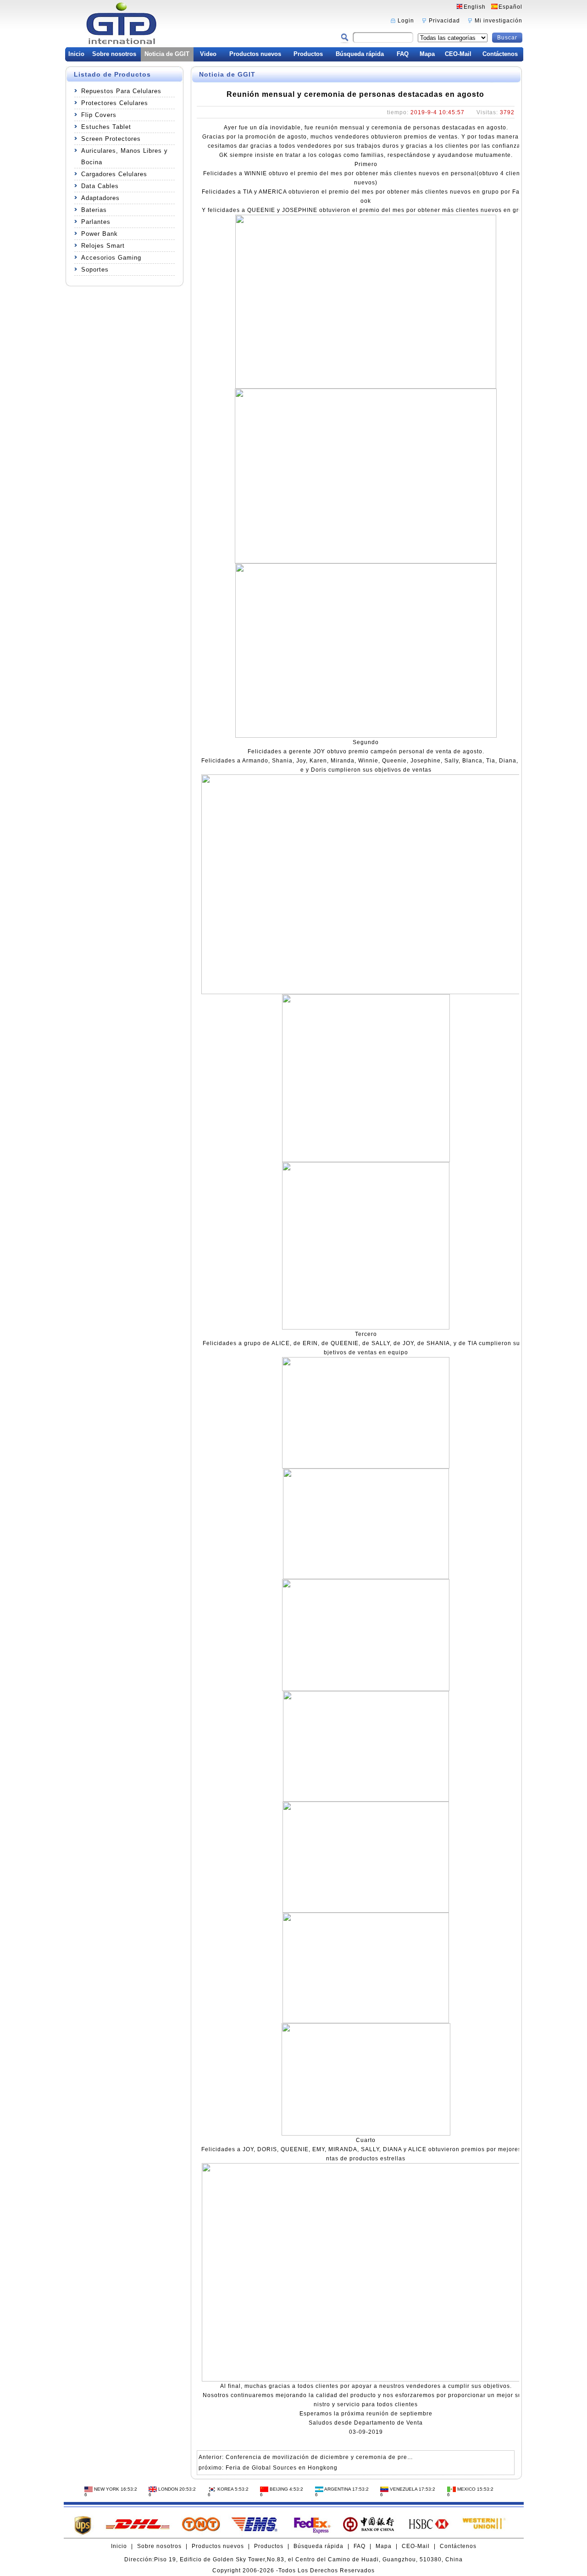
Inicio (76, 54)
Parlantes (96, 222)
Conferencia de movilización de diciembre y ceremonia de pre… (319, 2457)
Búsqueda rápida (360, 54)
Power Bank (100, 234)
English (475, 7)
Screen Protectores (111, 139)
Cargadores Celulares (114, 174)
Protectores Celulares (115, 103)
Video (208, 54)
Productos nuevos (255, 54)
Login (406, 21)
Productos (308, 54)
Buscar (507, 38)
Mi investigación (498, 21)
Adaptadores (100, 198)
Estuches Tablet (106, 127)
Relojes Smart (103, 246)
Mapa (427, 54)
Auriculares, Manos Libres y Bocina (125, 156)
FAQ (403, 54)
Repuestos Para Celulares (121, 91)
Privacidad (444, 21)
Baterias (94, 210)
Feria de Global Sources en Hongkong (282, 2468)
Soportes (95, 270)
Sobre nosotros (114, 54)
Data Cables (100, 186)
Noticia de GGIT (167, 54)
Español (510, 7)
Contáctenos (500, 54)
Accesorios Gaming (111, 258)
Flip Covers (99, 115)
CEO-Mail (458, 54)
